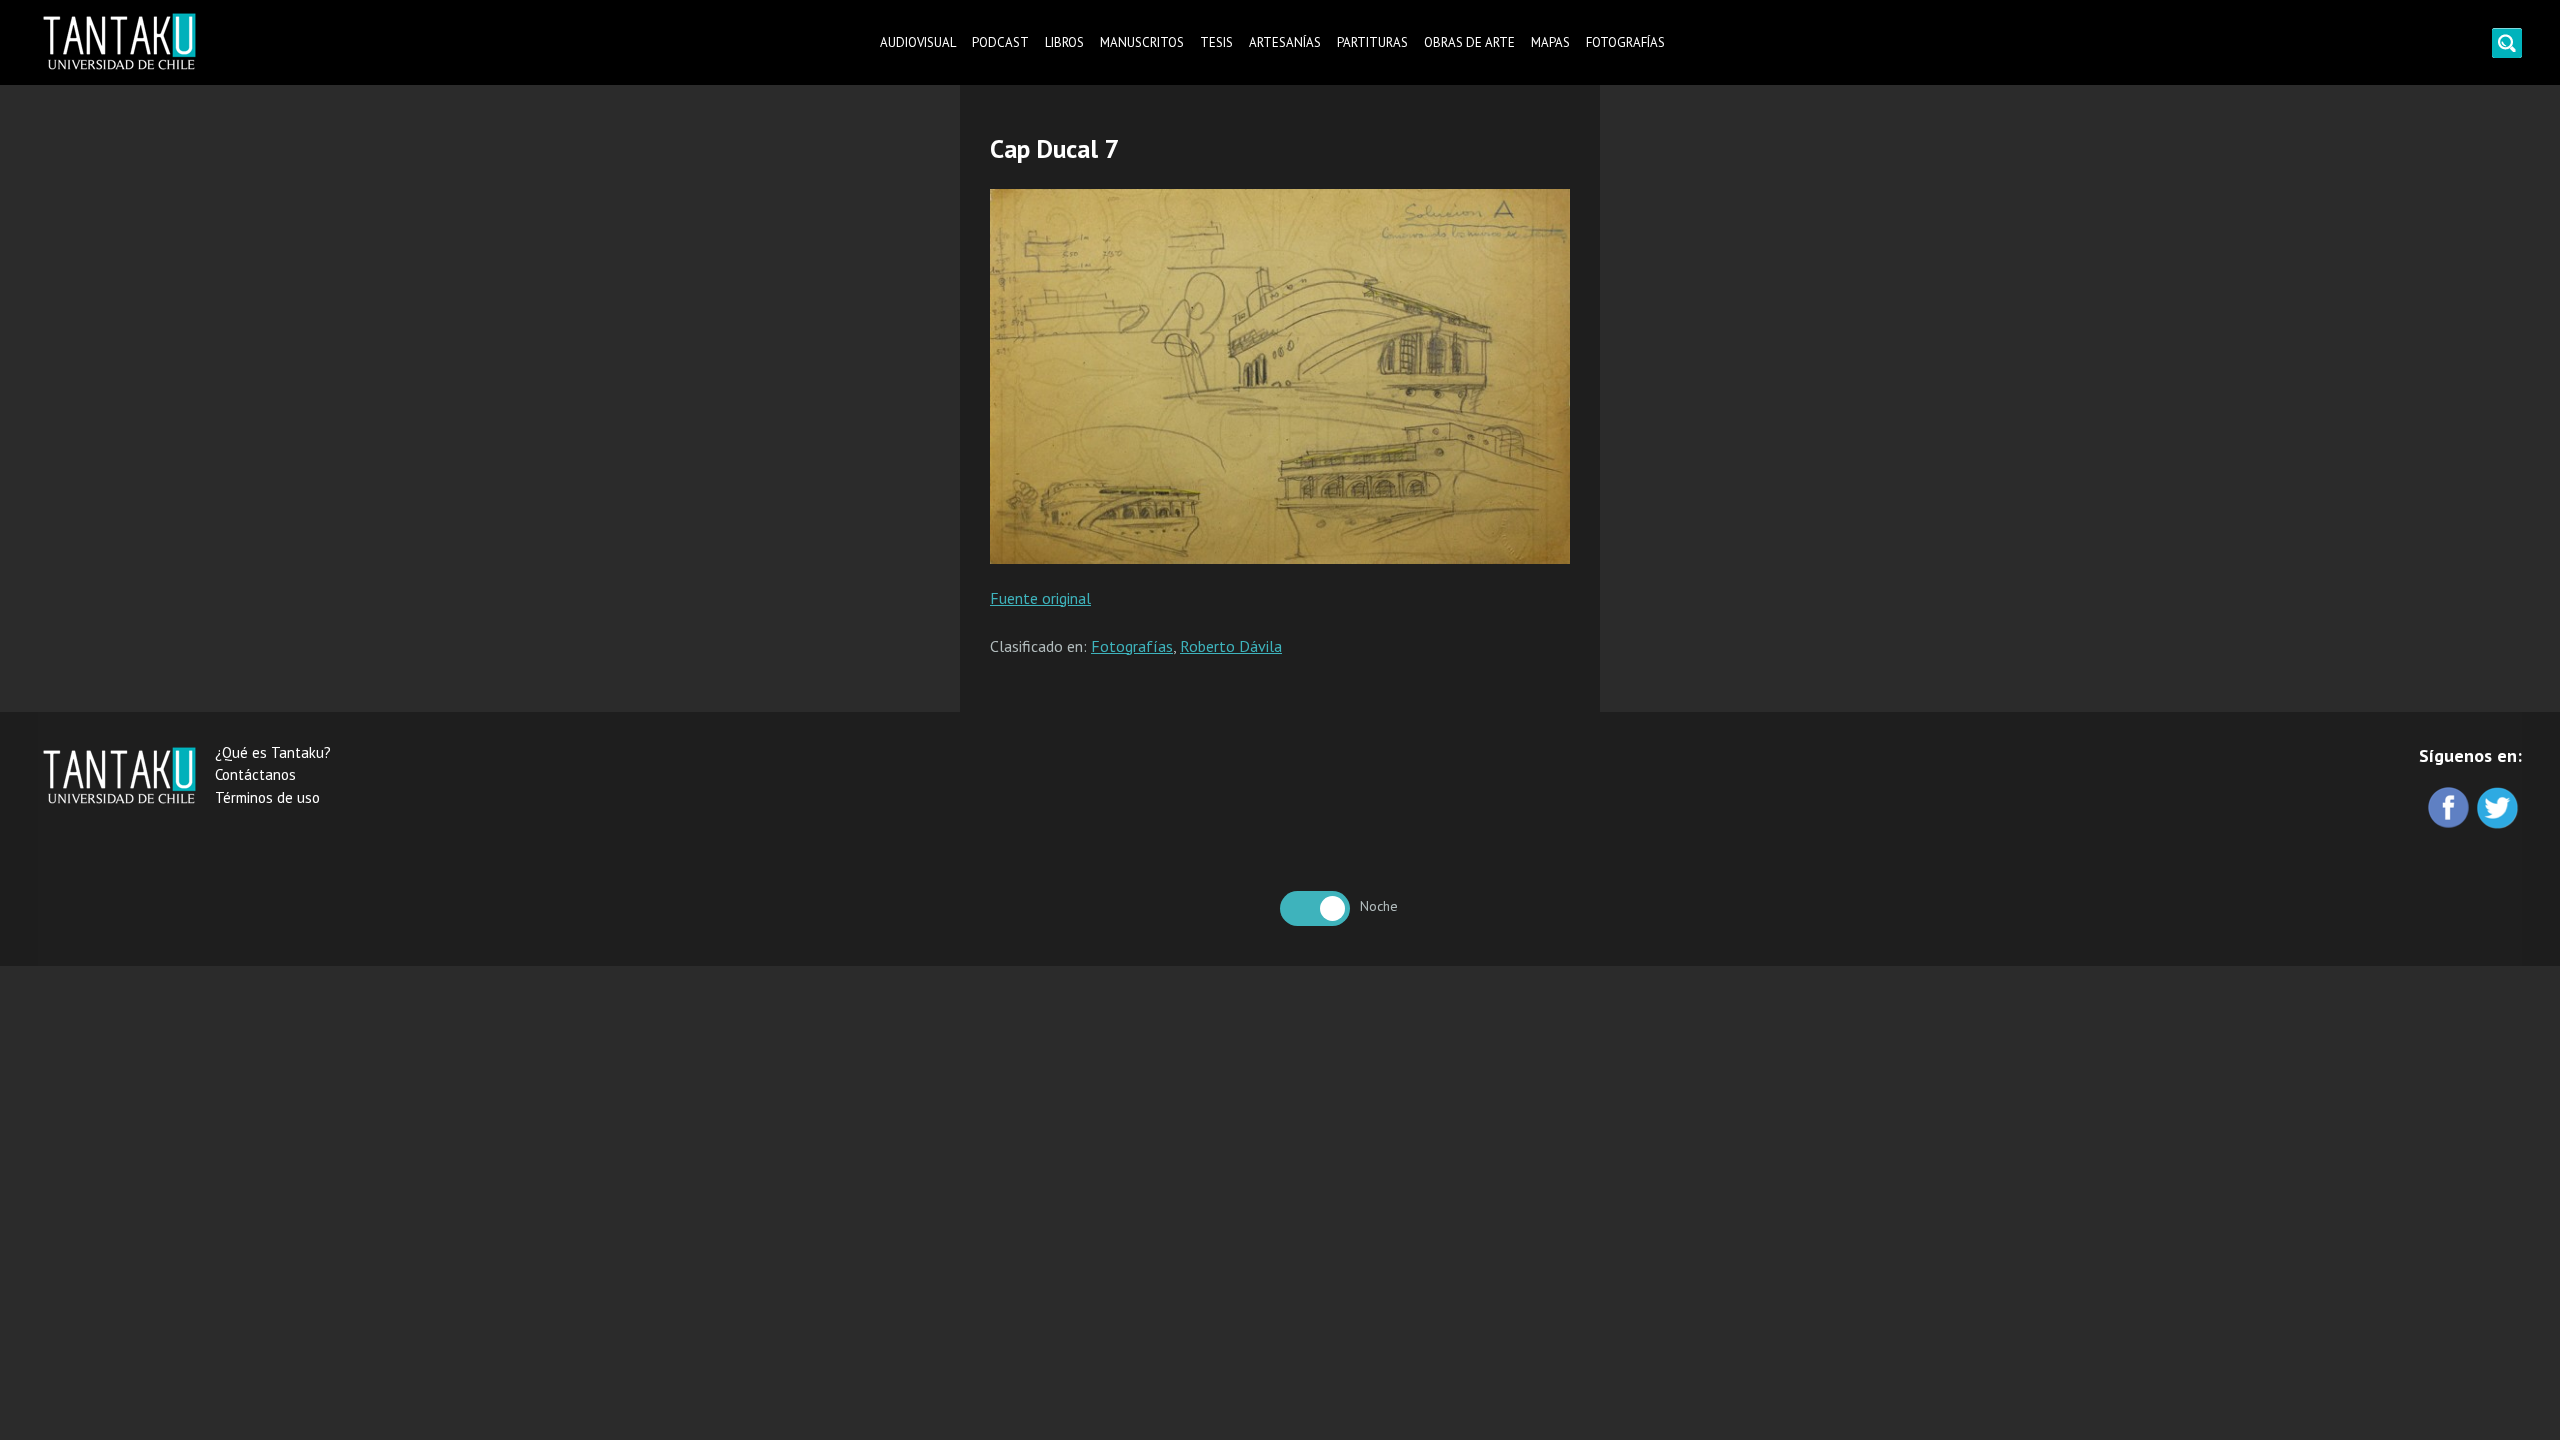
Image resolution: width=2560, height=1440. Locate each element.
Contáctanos (255, 774)
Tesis (1216, 42)
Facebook (2450, 809)
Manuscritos (1142, 42)
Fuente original (1040, 598)
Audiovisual (918, 42)
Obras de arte (1469, 42)
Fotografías (1625, 42)
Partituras (1372, 42)
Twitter (2499, 809)
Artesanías (1285, 42)
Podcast (1000, 42)
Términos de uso (267, 797)
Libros (1064, 42)
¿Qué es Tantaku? (273, 752)
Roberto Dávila (1231, 646)
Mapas (1550, 42)
